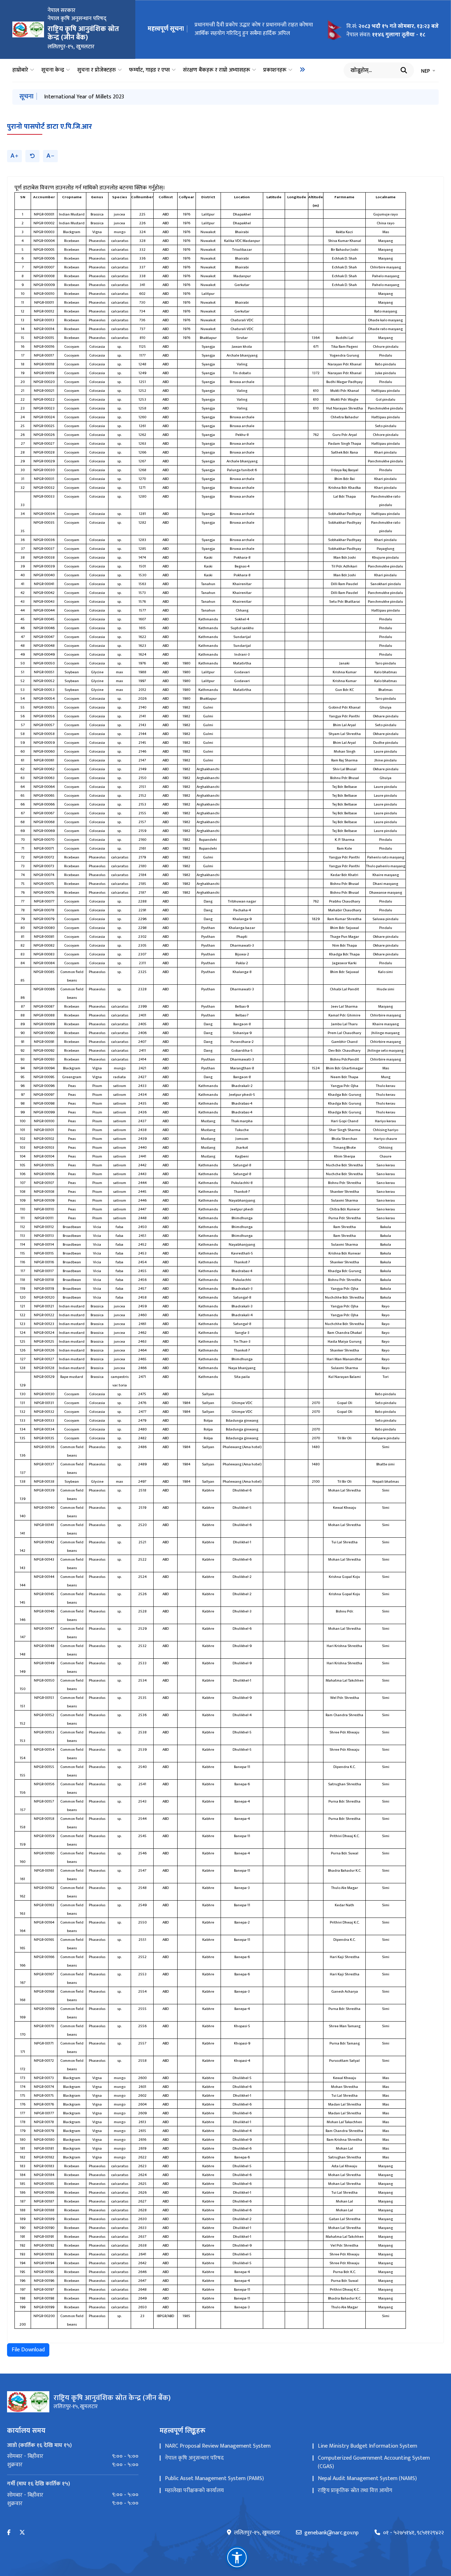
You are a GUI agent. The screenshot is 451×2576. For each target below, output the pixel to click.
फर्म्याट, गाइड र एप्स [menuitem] (149, 70)
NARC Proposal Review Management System (218, 2446)
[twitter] (22, 2533)
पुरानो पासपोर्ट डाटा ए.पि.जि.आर (50, 127)
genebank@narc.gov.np (332, 2533)
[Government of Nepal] (28, 29)
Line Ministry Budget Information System (367, 2446)
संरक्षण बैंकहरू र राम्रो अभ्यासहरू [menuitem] (217, 70)
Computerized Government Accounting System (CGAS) (374, 2462)
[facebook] (9, 2533)
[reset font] (32, 156)
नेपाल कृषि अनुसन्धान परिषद (194, 2458)
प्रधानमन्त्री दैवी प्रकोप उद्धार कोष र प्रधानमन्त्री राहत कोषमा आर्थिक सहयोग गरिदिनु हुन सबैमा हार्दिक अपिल (254, 31)
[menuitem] (302, 69)
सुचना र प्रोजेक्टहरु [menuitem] (97, 70)
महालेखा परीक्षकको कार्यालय (194, 2490)
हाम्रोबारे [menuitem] (20, 70)
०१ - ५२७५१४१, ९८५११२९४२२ (413, 2533)
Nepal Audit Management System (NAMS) (367, 2478)
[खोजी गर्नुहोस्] (404, 70)
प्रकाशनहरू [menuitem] (275, 70)
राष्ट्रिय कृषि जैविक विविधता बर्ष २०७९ (82, 97)
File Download (28, 2350)
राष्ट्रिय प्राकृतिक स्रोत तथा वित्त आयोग (355, 2490)
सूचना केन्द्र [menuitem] (53, 70)
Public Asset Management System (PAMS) (214, 2478)
